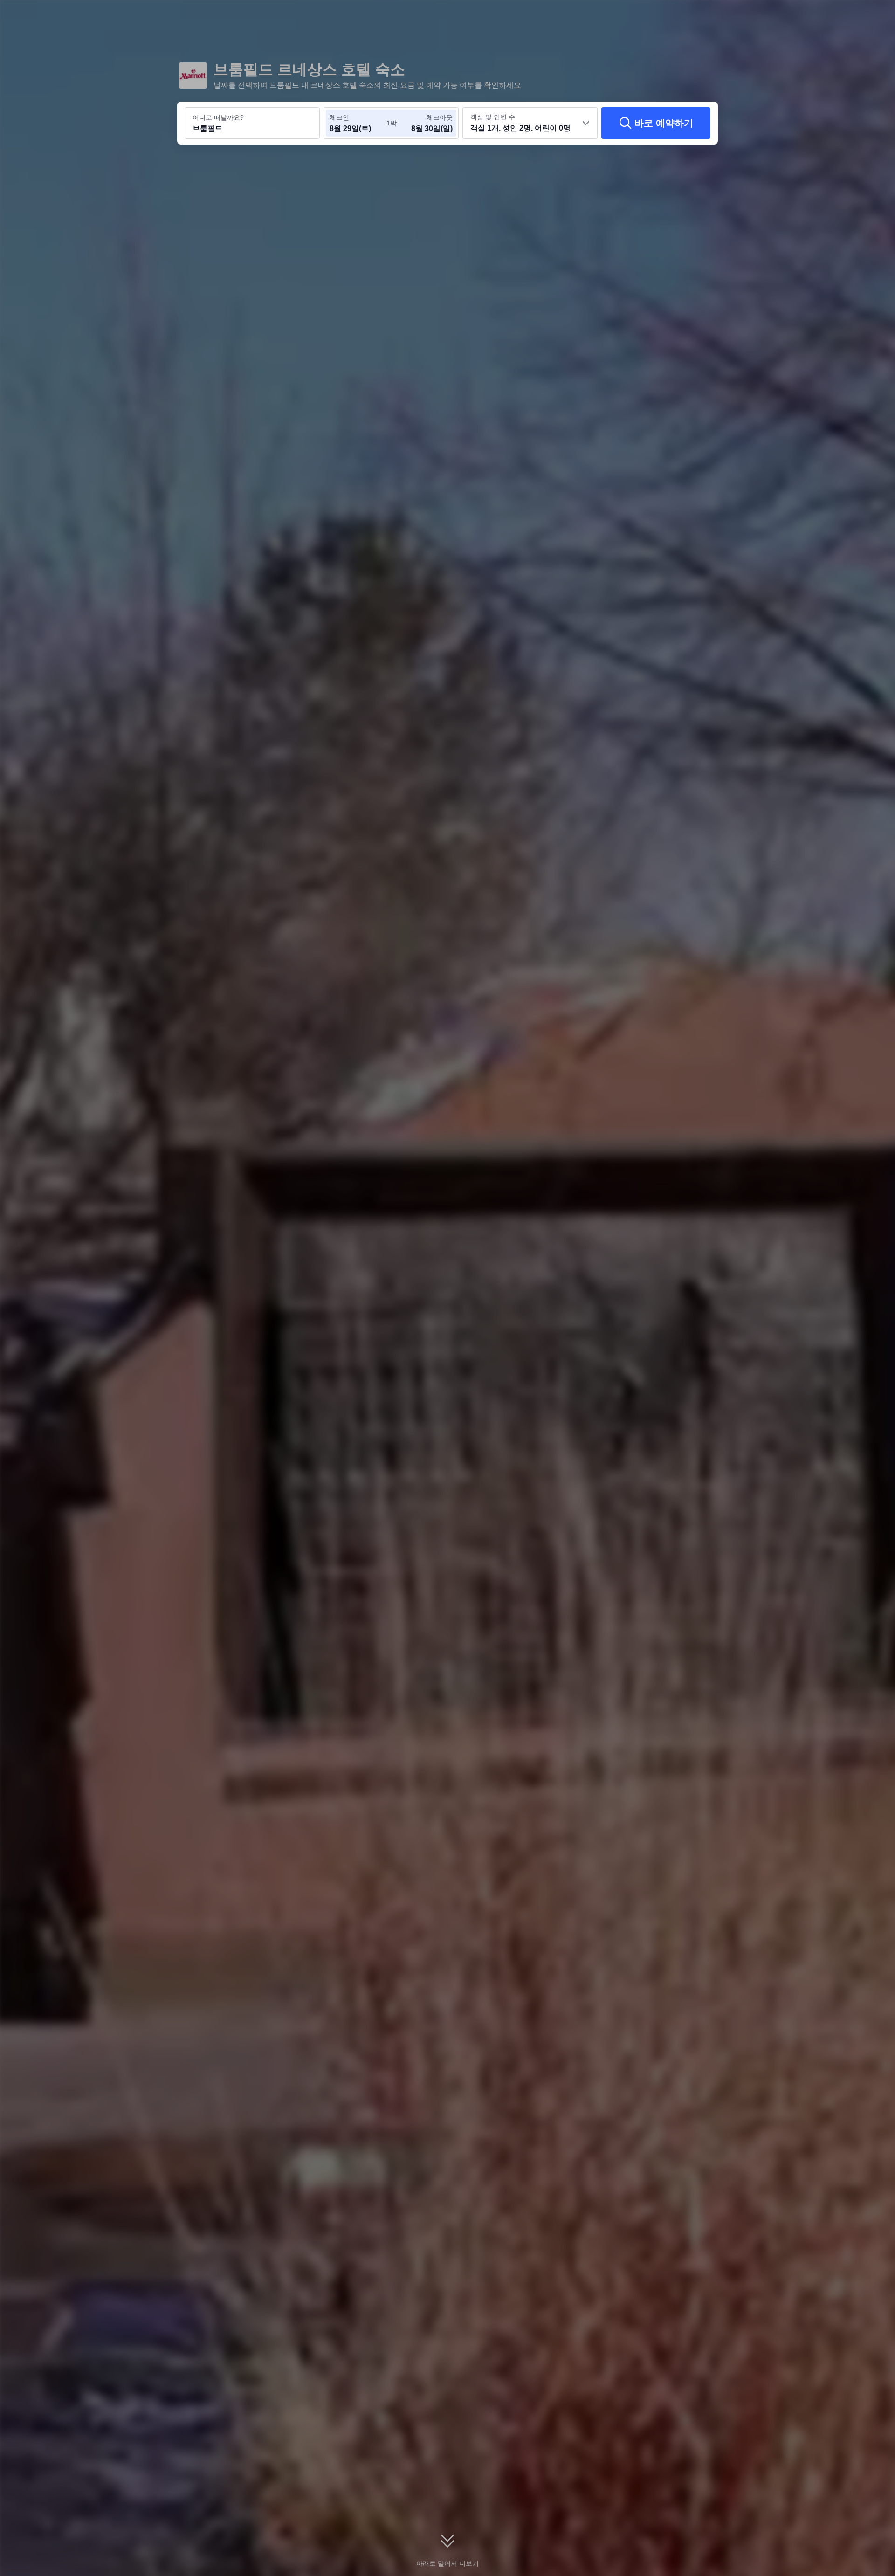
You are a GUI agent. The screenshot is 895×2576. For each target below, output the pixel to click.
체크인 (339, 117)
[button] (831, 15)
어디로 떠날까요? (218, 117)
